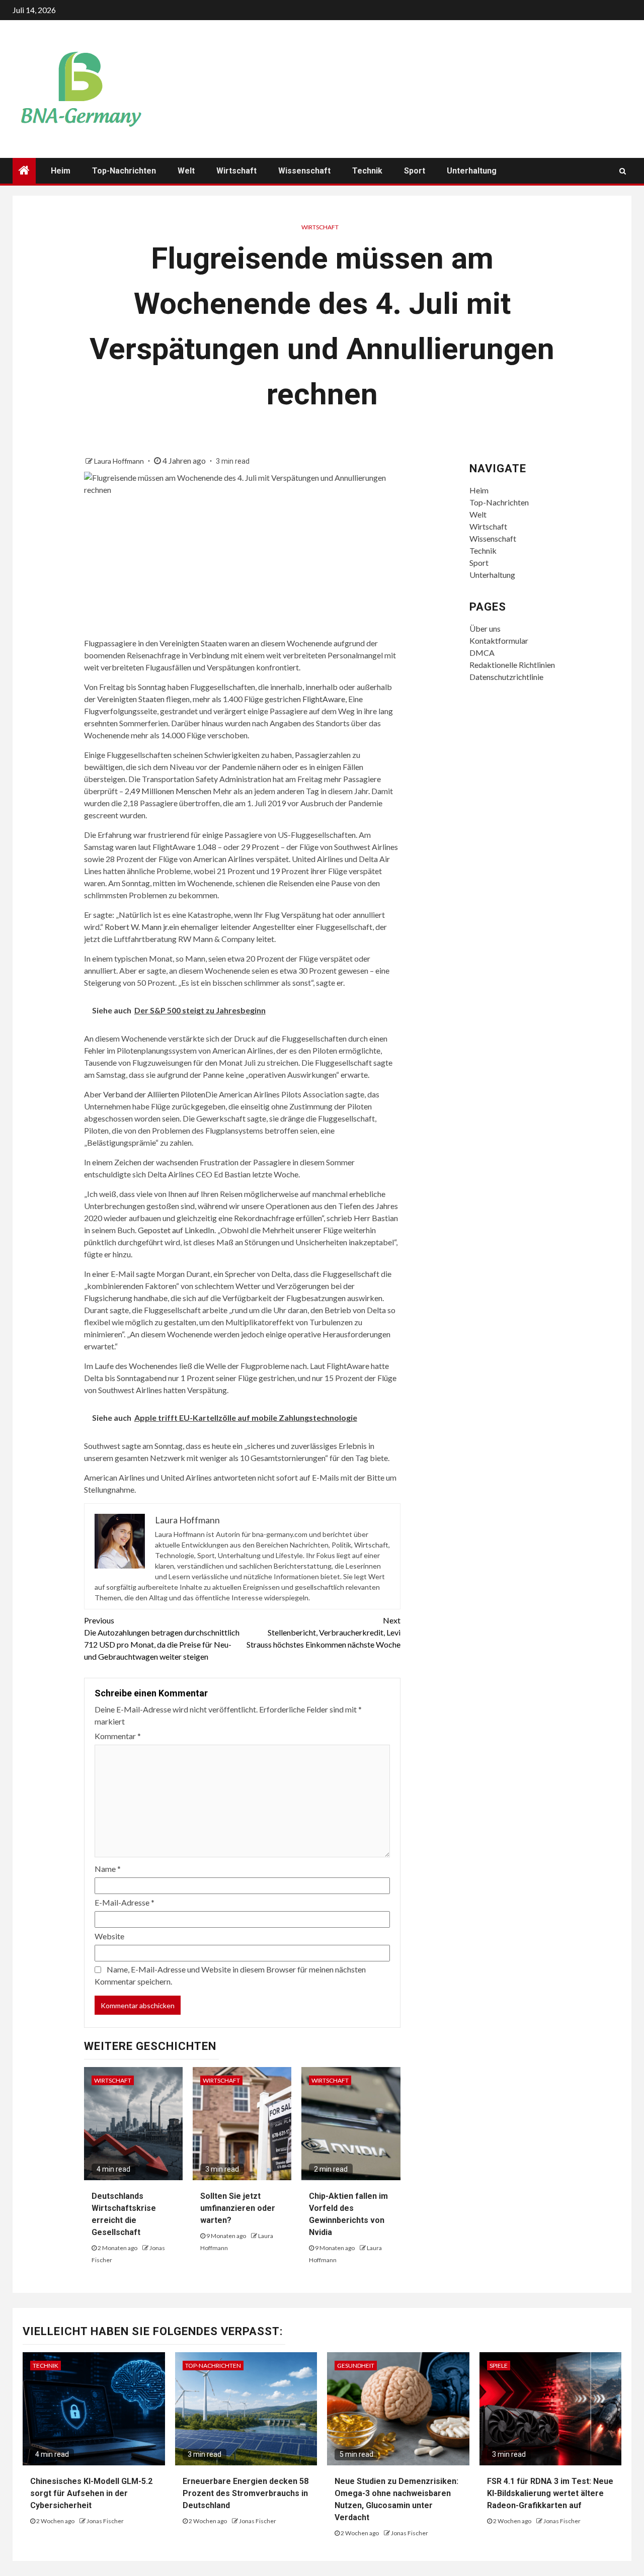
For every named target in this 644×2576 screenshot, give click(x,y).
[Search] (623, 171)
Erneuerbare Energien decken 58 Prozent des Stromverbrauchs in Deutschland (246, 2493)
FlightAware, (325, 699)
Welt (186, 171)
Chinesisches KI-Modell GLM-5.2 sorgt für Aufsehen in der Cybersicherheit (91, 2493)
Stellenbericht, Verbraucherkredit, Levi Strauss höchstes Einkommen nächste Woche (324, 1632)
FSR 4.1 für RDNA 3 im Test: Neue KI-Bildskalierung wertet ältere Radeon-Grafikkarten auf (550, 2493)
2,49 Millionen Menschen (168, 791)
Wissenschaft (304, 171)
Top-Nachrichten (124, 171)
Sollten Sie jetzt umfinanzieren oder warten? (238, 2208)
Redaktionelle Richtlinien (512, 665)
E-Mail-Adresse (125, 1902)
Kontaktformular (499, 640)
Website (109, 1936)
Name (108, 1869)
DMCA (482, 653)
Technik (367, 171)
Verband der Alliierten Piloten (154, 1094)
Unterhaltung (472, 171)
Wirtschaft (236, 171)
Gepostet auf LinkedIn (176, 1230)
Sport (415, 171)
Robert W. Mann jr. (137, 927)
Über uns (485, 628)
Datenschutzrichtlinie (506, 677)
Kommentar (118, 1736)
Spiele (499, 2366)
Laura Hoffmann (120, 461)
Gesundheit (356, 2366)
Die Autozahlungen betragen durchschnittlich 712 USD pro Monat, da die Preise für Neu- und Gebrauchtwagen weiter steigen (162, 1638)
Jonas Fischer (105, 2521)
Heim (61, 171)
